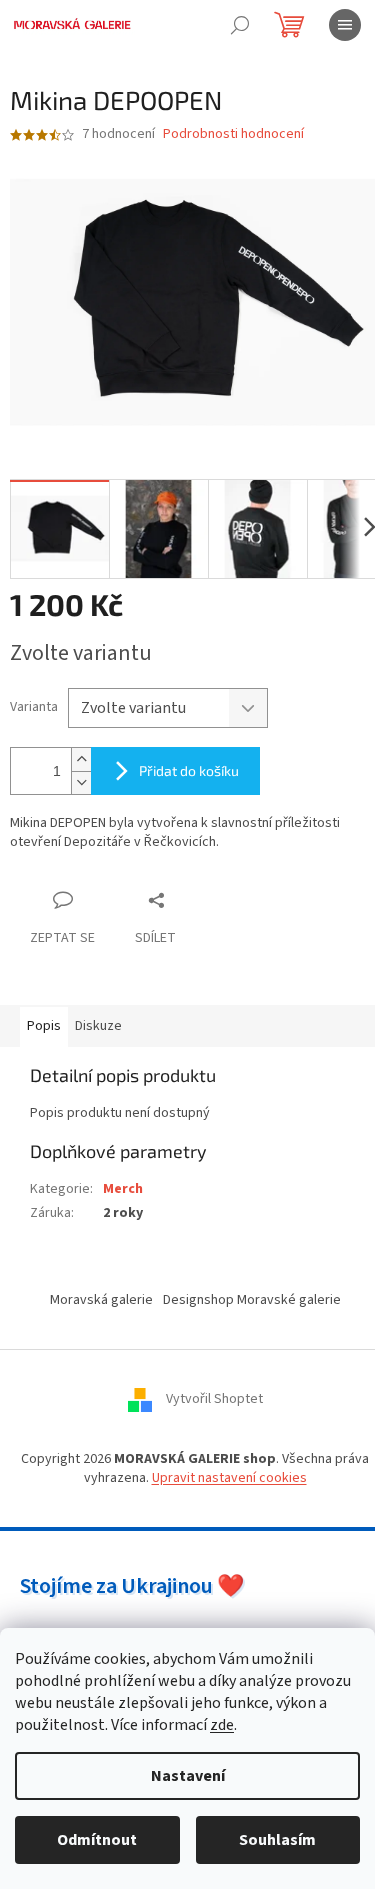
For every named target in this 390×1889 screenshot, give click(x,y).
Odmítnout (97, 1840)
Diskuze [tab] (98, 1026)
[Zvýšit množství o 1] (81, 759)
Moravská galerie (101, 1300)
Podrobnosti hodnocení (233, 134)
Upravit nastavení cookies (229, 1478)
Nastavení (188, 1776)
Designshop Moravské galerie (252, 1300)
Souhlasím (277, 1840)
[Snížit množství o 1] (81, 782)
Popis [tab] (44, 1026)
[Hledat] (240, 25)
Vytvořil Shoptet (214, 1399)
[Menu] (345, 25)
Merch (123, 1189)
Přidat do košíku (189, 770)
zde (222, 1725)
